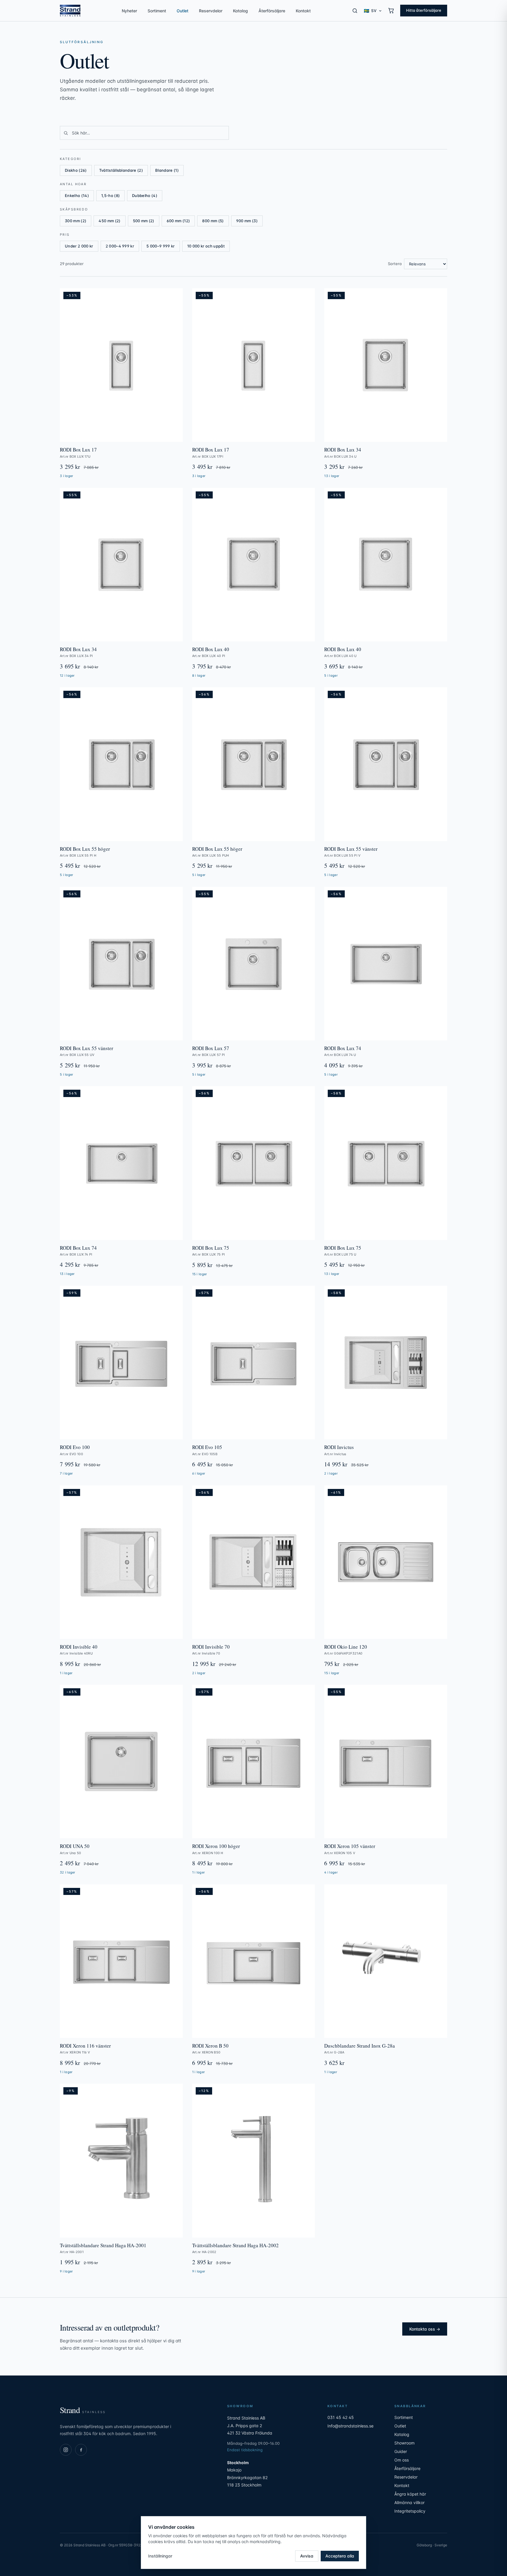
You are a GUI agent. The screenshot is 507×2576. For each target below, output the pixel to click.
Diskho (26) (76, 170)
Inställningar (160, 2556)
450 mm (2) (109, 221)
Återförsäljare (272, 11)
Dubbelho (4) (145, 196)
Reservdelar (211, 11)
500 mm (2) (144, 221)
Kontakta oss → (425, 2329)
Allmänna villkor (409, 2502)
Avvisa (307, 2556)
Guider (401, 2451)
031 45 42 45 (341, 2417)
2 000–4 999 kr (120, 246)
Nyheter (129, 11)
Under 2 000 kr (79, 246)
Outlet (182, 11)
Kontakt (303, 11)
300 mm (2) (76, 221)
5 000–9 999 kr (161, 246)
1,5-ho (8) (110, 196)
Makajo (234, 2470)
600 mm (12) (178, 221)
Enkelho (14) (77, 196)
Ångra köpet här (410, 2494)
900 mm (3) (247, 221)
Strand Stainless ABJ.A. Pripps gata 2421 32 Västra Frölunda (250, 2425)
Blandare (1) (167, 170)
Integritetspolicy (410, 2511)
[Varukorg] (391, 11)
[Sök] (355, 11)
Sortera (395, 264)
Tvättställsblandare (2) (121, 170)
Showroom (404, 2443)
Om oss (402, 2460)
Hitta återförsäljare (424, 10)
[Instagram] (66, 2450)
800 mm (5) (213, 221)
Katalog (240, 11)
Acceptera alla (340, 2556)
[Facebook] (81, 2450)
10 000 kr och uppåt (206, 246)
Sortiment (157, 11)
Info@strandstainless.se (350, 2426)
